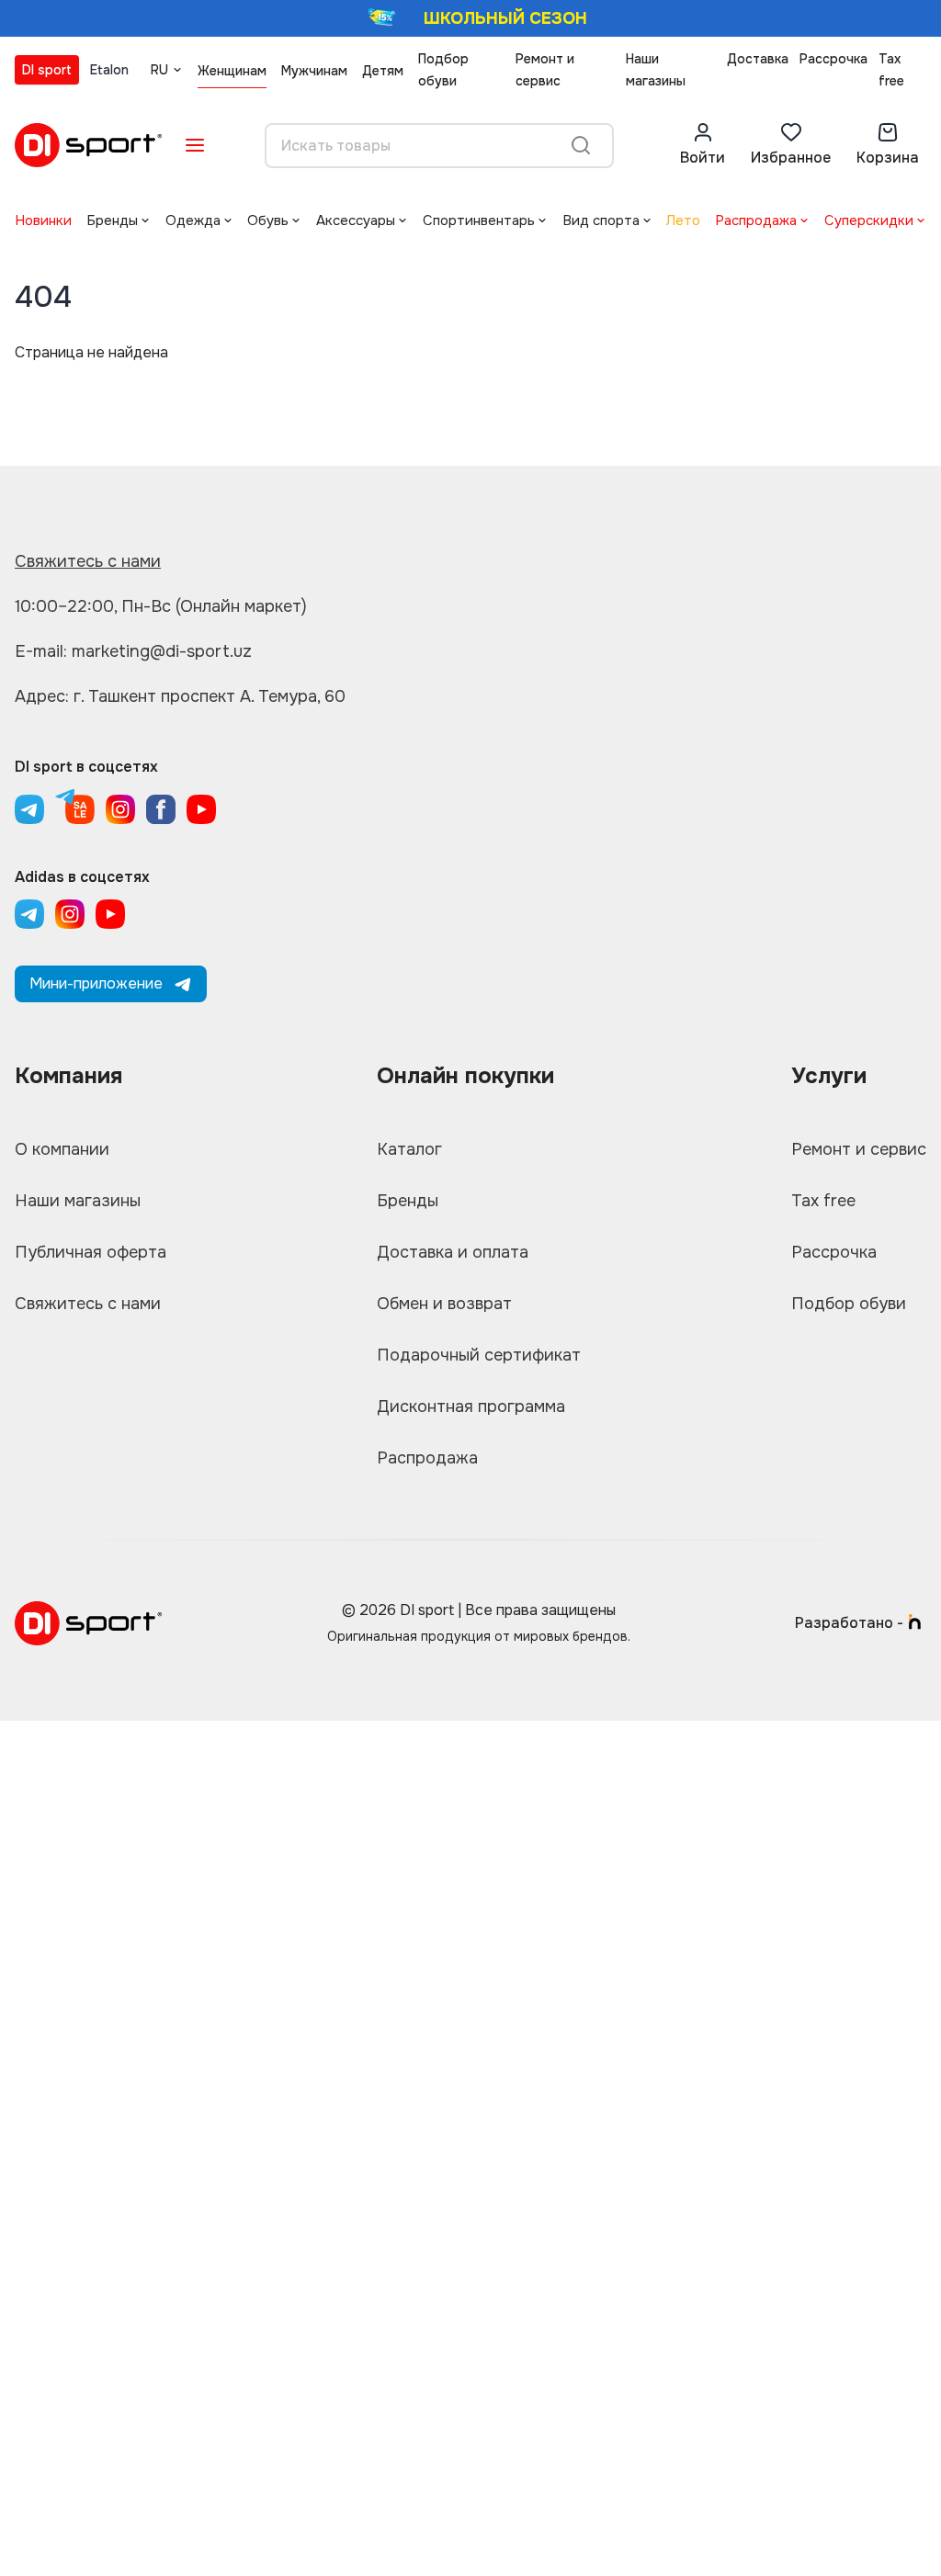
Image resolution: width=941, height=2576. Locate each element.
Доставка (758, 59)
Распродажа (756, 220)
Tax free (891, 70)
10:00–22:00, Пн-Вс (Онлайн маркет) (161, 606)
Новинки (43, 220)
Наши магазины (656, 70)
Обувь (268, 220)
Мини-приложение (96, 983)
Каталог (409, 1149)
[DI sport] (88, 145)
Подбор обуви (443, 70)
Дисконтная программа (471, 1407)
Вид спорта (601, 220)
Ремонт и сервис (545, 70)
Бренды (112, 220)
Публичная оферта (91, 1252)
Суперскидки (869, 220)
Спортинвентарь (479, 220)
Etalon (109, 70)
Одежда (193, 220)
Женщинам (232, 71)
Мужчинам (314, 71)
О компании (62, 1149)
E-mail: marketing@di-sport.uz (133, 651)
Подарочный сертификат (479, 1355)
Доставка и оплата (453, 1252)
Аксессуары (356, 220)
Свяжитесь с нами (88, 561)
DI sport (47, 70)
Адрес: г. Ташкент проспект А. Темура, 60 (180, 696)
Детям (383, 71)
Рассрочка (833, 59)
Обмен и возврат (444, 1304)
